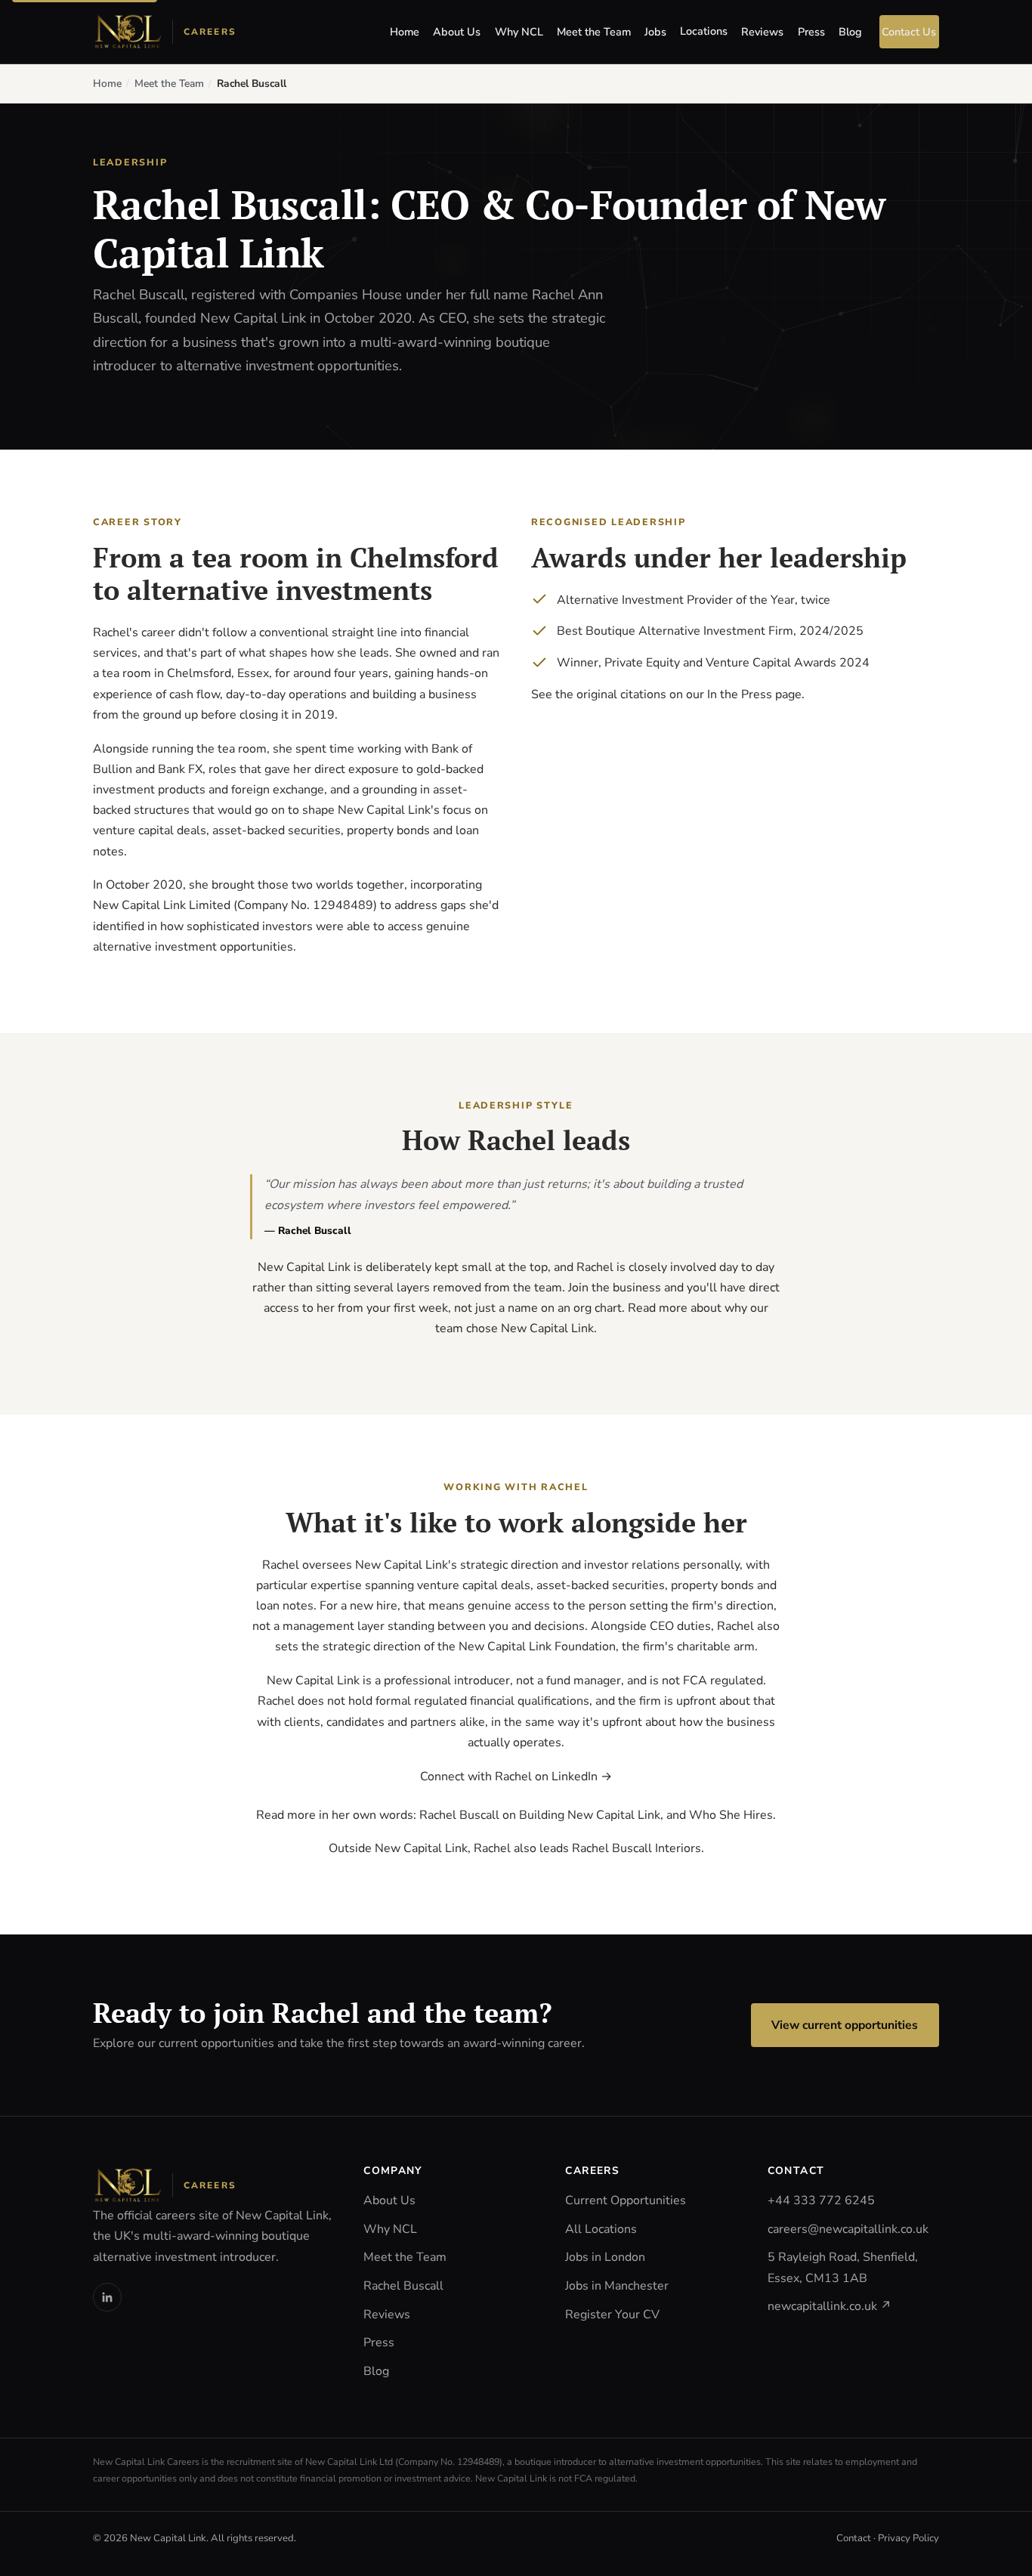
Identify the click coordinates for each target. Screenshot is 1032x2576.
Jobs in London (605, 2257)
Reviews (762, 32)
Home (405, 32)
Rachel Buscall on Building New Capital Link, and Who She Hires (596, 1815)
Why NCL (519, 32)
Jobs (655, 32)
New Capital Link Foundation (537, 1647)
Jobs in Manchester (617, 2286)
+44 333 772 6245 (821, 2200)
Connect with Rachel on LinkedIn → (516, 1777)
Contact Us (909, 32)
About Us (457, 32)
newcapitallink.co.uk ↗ (830, 2306)
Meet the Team (594, 32)
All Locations (601, 2229)
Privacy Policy (908, 2538)
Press (811, 32)
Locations (704, 31)
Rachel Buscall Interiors (637, 1848)
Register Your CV (612, 2315)
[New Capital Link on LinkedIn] (107, 2297)
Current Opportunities (626, 2200)
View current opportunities (845, 2025)
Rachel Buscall (403, 2286)
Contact (854, 2538)
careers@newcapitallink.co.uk (848, 2229)
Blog (850, 32)
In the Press (740, 694)
